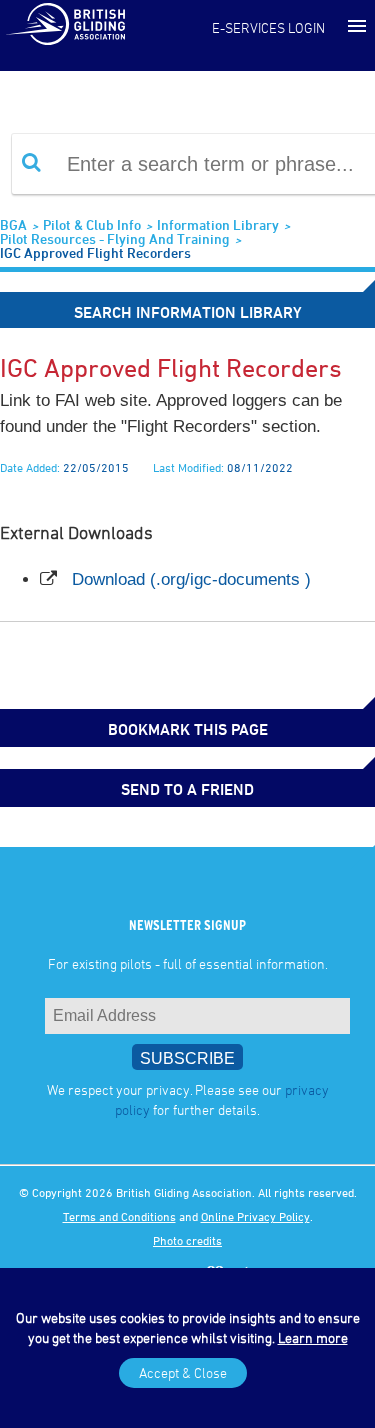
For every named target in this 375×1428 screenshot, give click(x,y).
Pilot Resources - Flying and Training (115, 238)
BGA (13, 224)
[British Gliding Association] (65, 23)
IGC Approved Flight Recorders (95, 252)
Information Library (218, 224)
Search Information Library (188, 312)
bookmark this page (188, 729)
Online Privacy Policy (255, 1216)
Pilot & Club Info (92, 224)
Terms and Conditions (119, 1216)
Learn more (313, 1337)
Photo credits (187, 1240)
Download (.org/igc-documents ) (191, 579)
